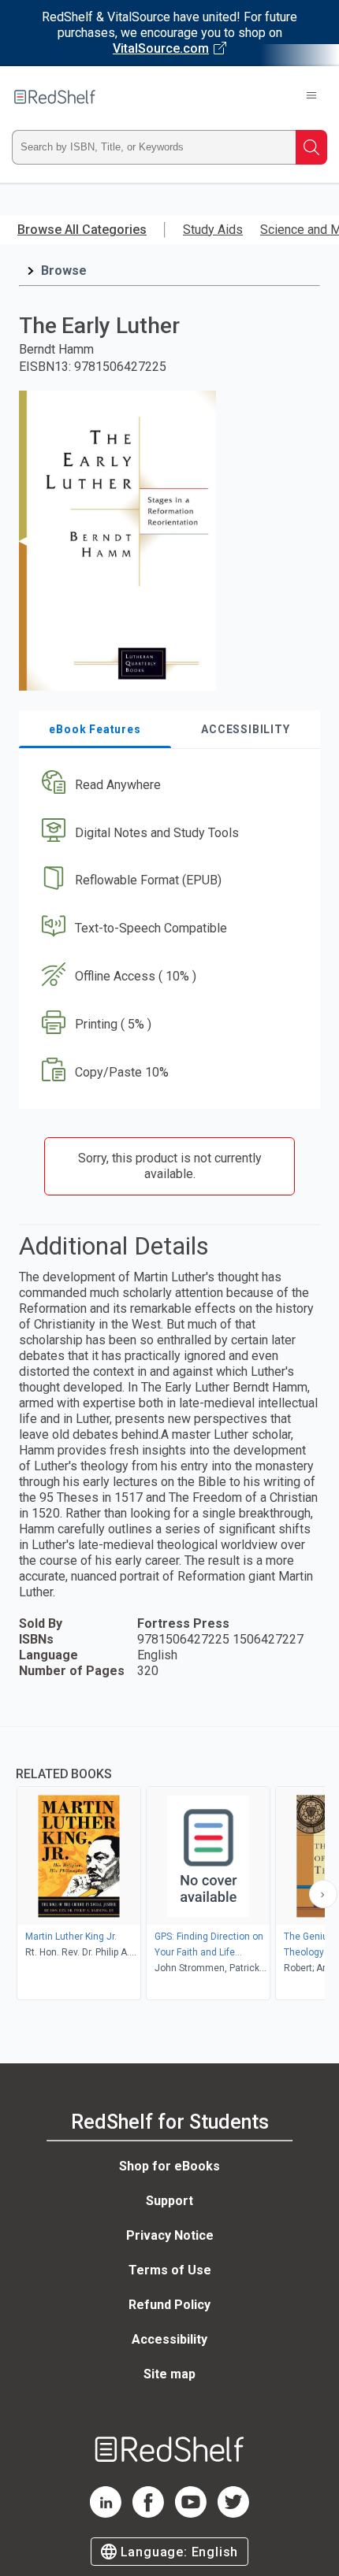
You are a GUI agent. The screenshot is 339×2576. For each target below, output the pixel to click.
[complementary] (169, 1865)
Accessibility (169, 2339)
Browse (64, 271)
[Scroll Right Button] (323, 1894)
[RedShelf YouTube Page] (191, 2513)
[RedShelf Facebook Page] (148, 2513)
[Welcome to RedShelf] (55, 97)
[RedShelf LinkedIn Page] (106, 2513)
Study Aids (213, 230)
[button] (168, 785)
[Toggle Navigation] (311, 97)
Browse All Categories (82, 230)
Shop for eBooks (169, 2166)
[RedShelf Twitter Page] (233, 2513)
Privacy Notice (170, 2235)
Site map (169, 2374)
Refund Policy (169, 2305)
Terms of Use (170, 2270)
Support (169, 2201)
